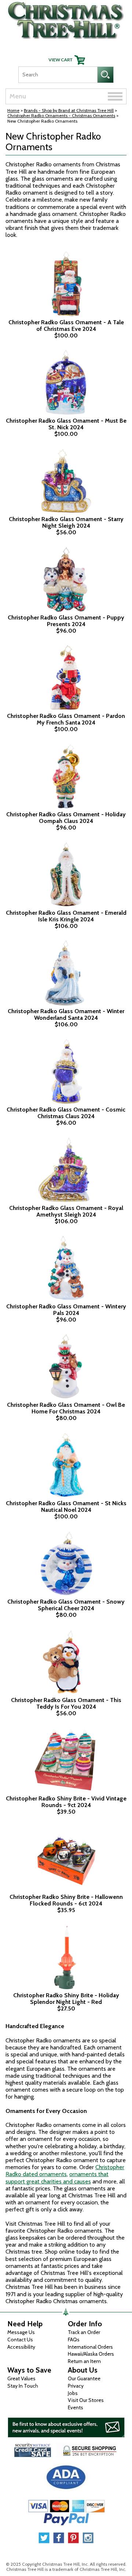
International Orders (90, 2347)
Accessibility (21, 2347)
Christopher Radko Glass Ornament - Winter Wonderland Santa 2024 (66, 1014)
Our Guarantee (84, 2378)
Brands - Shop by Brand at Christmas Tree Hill (69, 110)
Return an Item (84, 2361)
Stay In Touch (23, 2386)
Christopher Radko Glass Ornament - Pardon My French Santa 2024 (66, 719)
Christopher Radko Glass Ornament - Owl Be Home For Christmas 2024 (66, 1408)
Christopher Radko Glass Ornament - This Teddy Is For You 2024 (66, 1703)
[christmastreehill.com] (66, 19)
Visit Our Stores (86, 2400)
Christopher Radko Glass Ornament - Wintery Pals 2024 (66, 1310)
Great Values (21, 2378)
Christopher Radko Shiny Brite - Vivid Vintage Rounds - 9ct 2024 (66, 1802)
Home (13, 110)
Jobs (73, 2393)
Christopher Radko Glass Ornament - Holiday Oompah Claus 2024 (66, 818)
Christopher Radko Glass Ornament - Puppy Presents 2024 (66, 621)
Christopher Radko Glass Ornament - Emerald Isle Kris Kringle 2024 (66, 916)
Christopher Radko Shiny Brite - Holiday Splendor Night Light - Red (66, 1999)
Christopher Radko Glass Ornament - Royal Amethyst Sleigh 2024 (66, 1211)
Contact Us (20, 2340)
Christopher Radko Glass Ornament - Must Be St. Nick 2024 (66, 424)
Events (76, 2407)
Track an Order (84, 2332)
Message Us (21, 2332)
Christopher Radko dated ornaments (65, 2171)
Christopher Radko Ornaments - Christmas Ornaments (61, 115)
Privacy (76, 2386)
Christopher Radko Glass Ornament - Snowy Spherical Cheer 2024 (66, 1605)
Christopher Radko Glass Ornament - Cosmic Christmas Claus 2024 (66, 1113)
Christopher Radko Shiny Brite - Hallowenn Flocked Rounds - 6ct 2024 (66, 1900)
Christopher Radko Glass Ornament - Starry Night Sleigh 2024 (66, 522)
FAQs (74, 2340)
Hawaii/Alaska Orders (91, 2354)
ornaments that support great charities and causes (57, 2178)
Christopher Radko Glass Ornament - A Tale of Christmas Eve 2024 (66, 326)
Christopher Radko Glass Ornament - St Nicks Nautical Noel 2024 (66, 1506)
